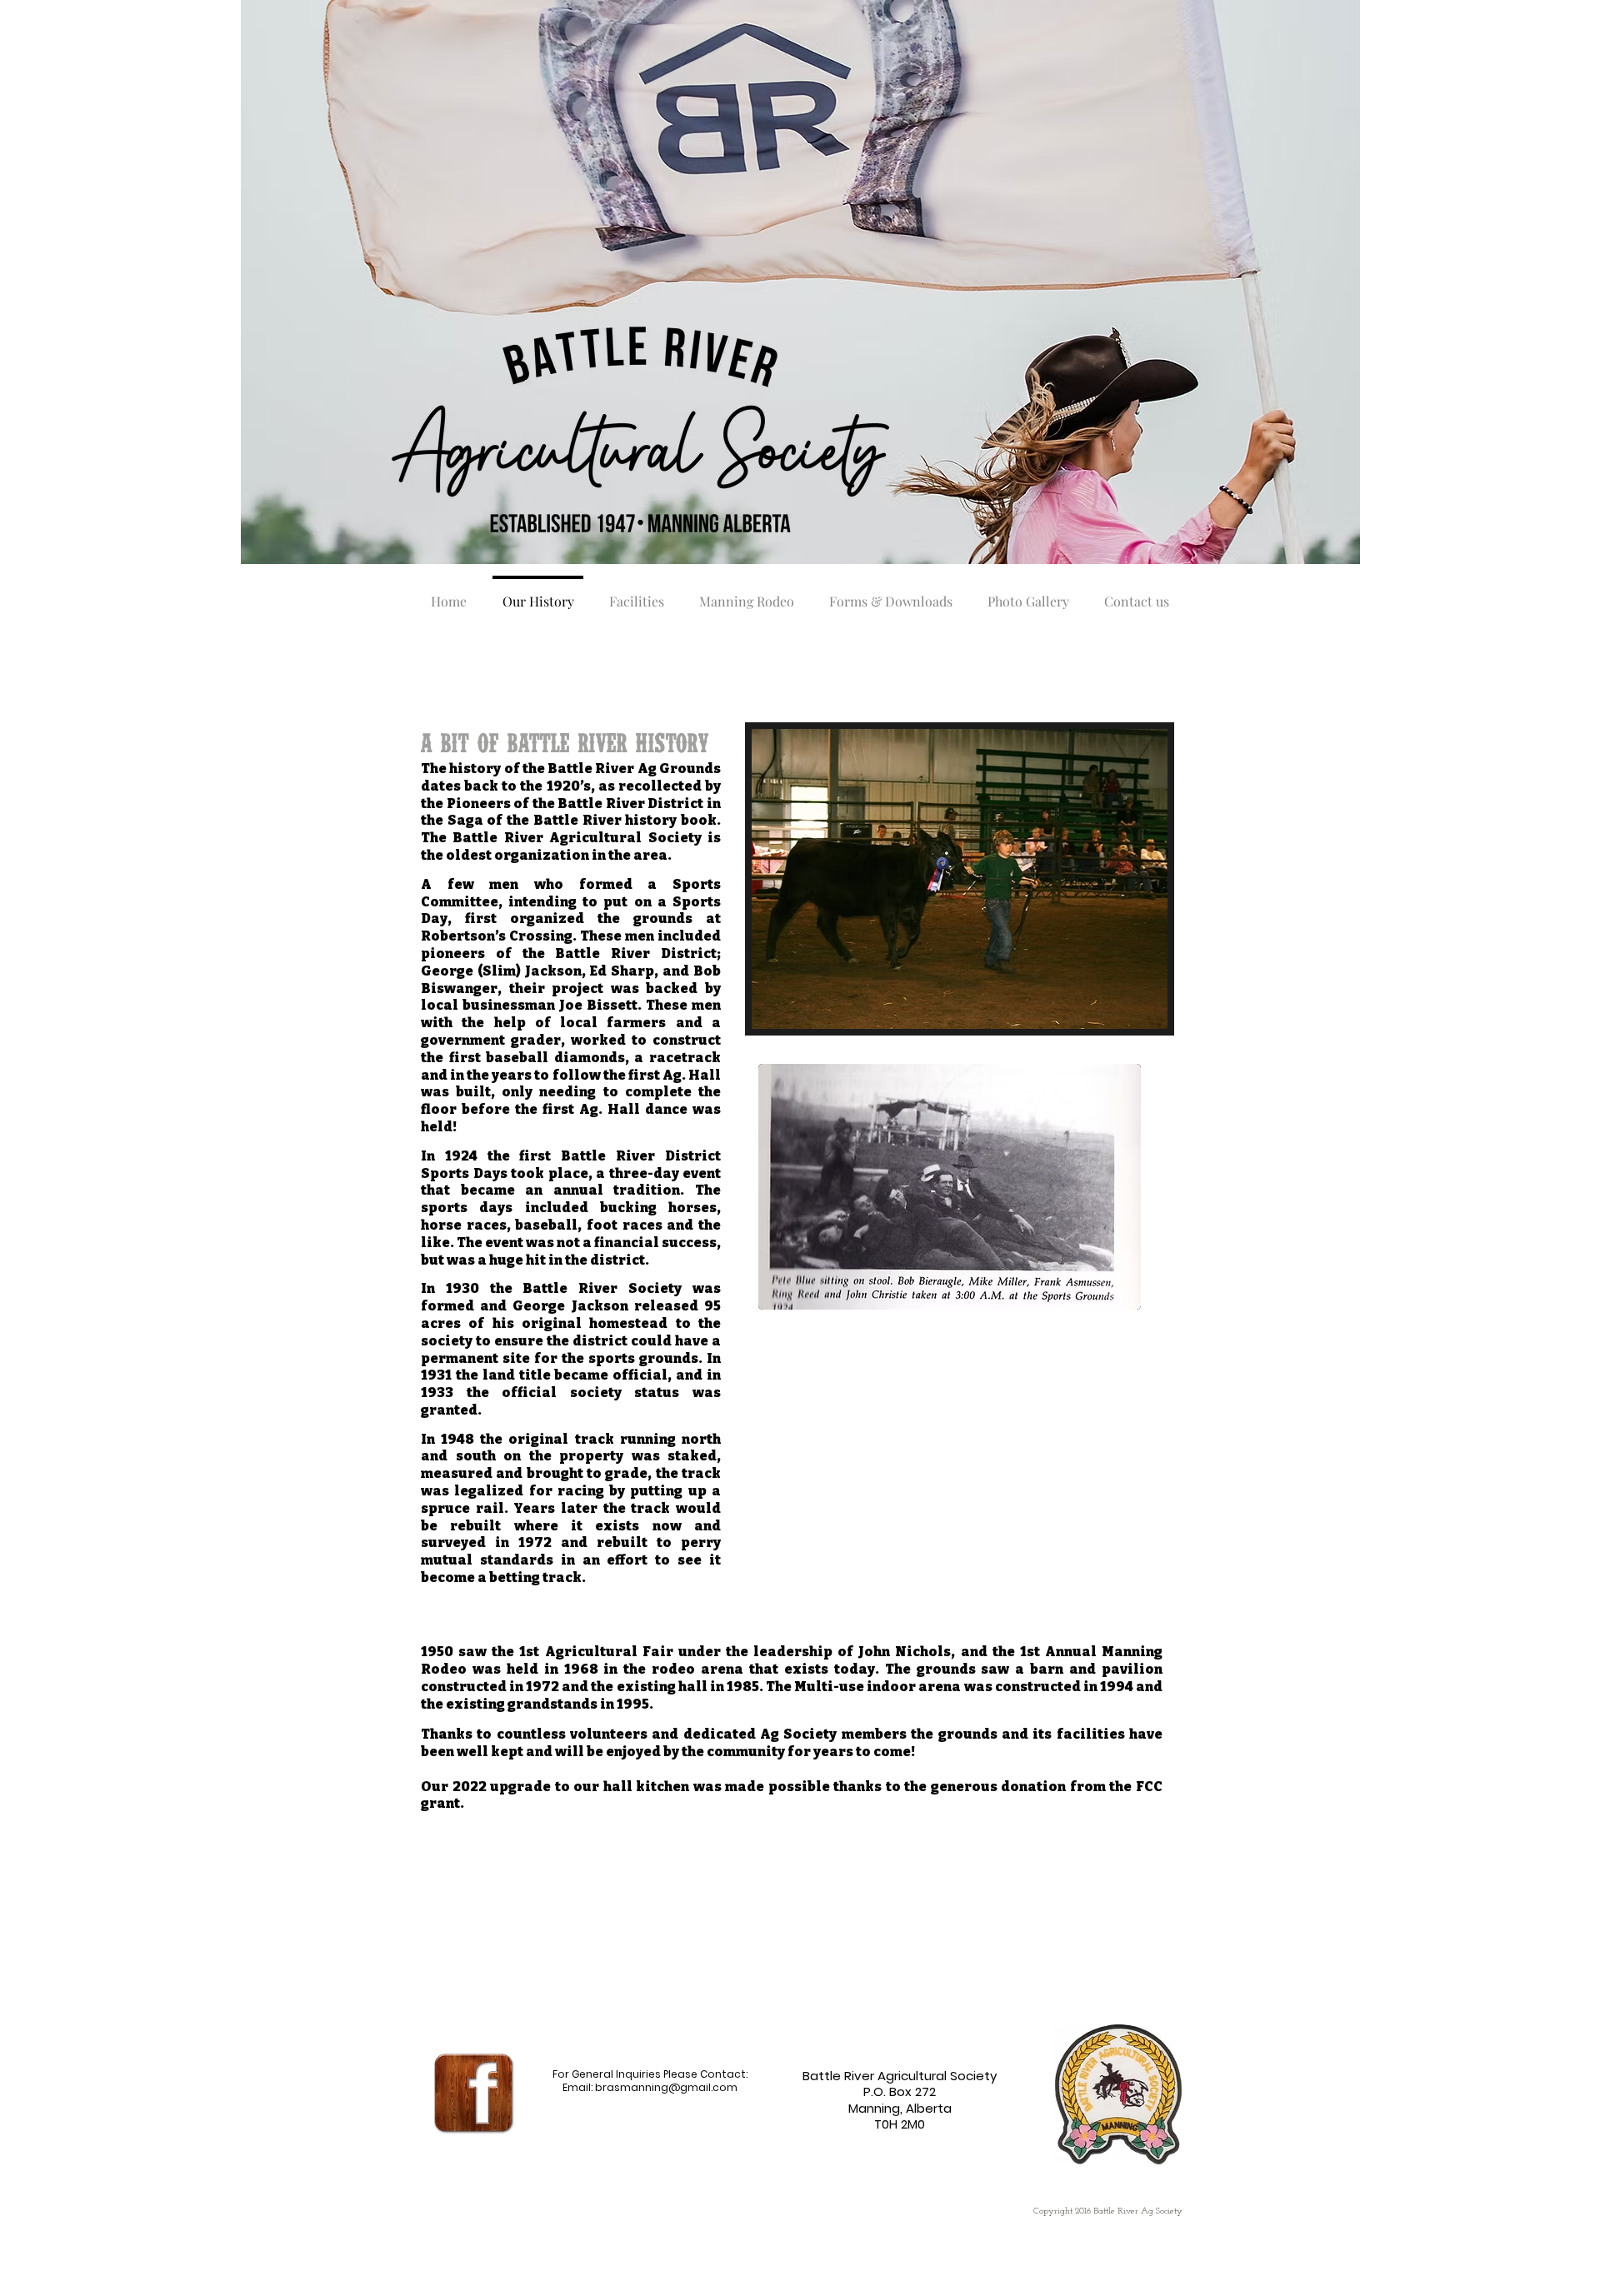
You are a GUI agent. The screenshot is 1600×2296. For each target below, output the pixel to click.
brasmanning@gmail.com (666, 2087)
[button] (960, 879)
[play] (1132, 1014)
